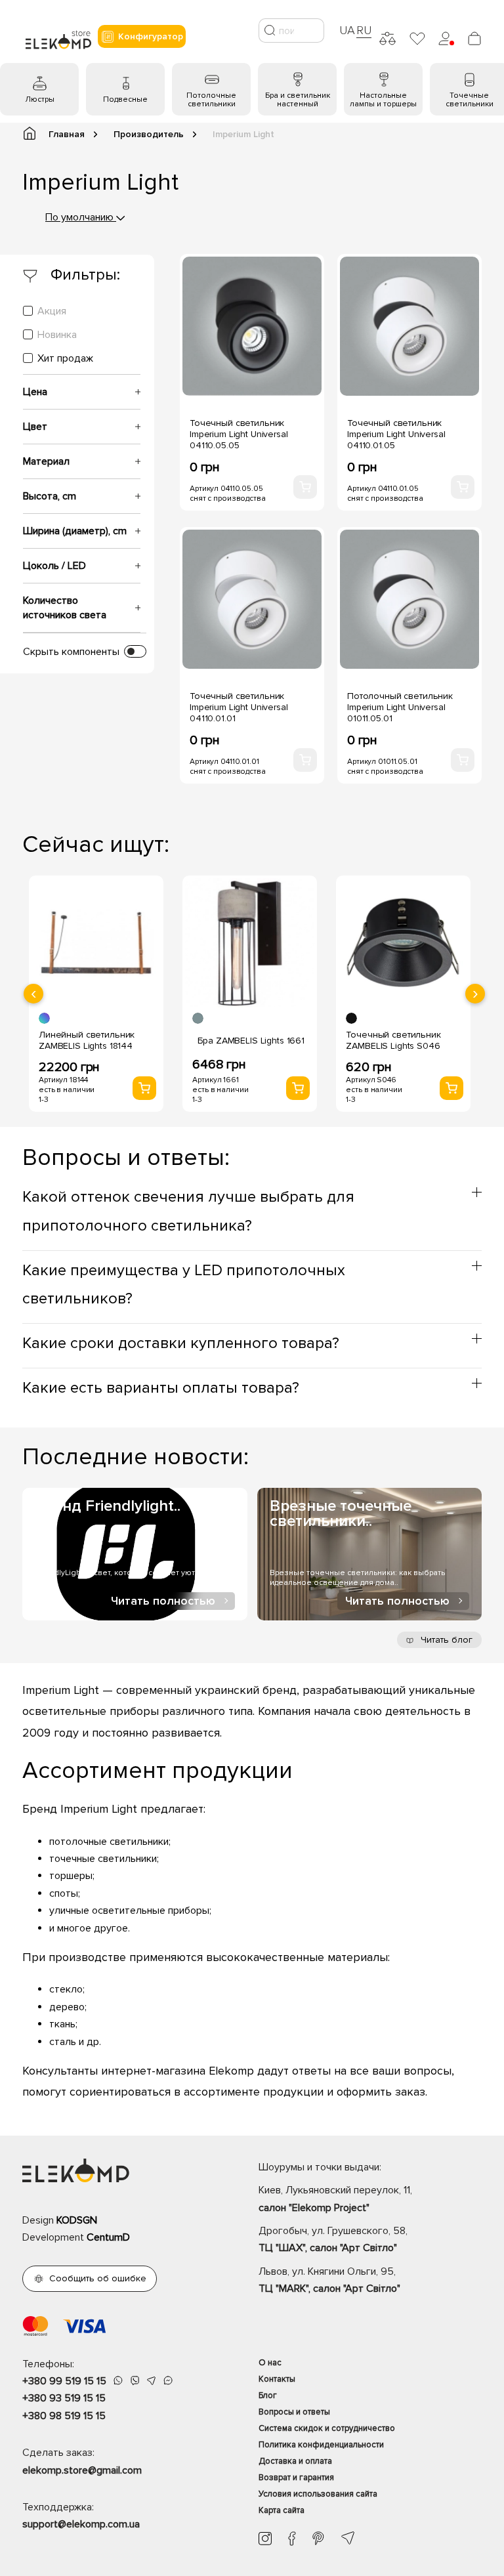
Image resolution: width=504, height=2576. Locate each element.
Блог (268, 2396)
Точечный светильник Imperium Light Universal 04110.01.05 (396, 434)
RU (364, 30)
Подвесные (125, 99)
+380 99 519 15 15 (64, 2381)
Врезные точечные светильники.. (341, 1513)
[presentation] (33, 994)
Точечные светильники (470, 100)
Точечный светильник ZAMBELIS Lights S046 (393, 1040)
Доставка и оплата (295, 2461)
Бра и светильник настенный (298, 100)
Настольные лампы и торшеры (383, 100)
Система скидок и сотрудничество (327, 2428)
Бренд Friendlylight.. (108, 1506)
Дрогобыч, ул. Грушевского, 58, (333, 2239)
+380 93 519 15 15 (64, 2398)
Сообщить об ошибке (98, 2278)
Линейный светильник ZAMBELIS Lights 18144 (87, 1040)
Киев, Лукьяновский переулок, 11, (335, 2199)
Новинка (57, 335)
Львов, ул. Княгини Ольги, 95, (329, 2280)
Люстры (40, 99)
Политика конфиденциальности (321, 2445)
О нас (270, 2363)
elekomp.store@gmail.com (82, 2470)
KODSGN (77, 2220)
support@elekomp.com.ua (81, 2524)
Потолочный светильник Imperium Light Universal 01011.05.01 (400, 707)
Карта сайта (282, 2510)
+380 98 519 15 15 (64, 2416)
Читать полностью (163, 1601)
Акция (52, 311)
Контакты (277, 2379)
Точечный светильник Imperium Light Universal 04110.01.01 (239, 707)
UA (347, 30)
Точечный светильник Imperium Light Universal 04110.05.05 (239, 434)
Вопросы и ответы (294, 2412)
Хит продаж (65, 358)
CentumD (108, 2237)
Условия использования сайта (318, 2494)
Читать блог (445, 1640)
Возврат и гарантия (296, 2478)
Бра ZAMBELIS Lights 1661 (251, 1041)
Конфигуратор (151, 36)
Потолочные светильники (211, 100)
